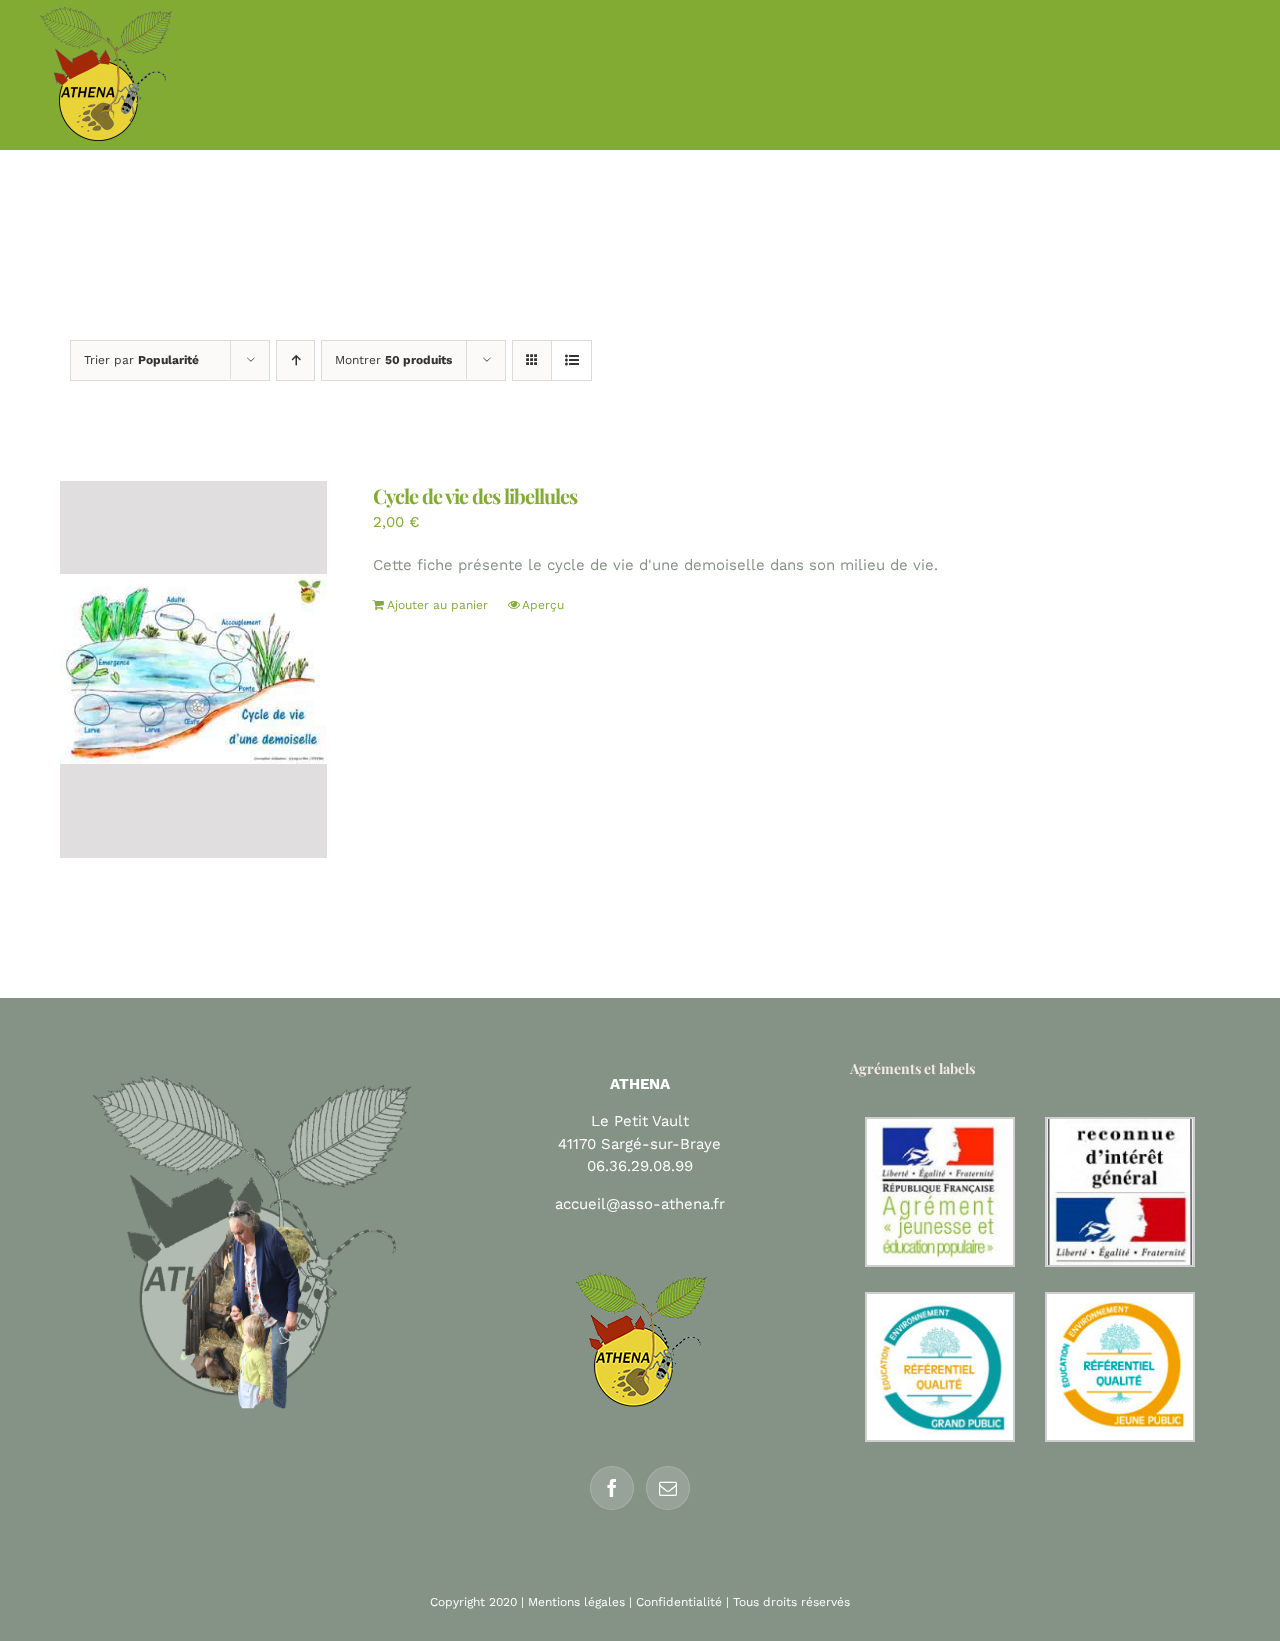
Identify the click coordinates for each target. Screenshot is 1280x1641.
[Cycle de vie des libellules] (193, 669)
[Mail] (668, 1488)
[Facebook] (612, 1488)
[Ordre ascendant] (295, 360)
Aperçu (543, 605)
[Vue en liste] (571, 360)
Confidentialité (679, 1602)
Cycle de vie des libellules (475, 495)
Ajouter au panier (437, 605)
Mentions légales (576, 1602)
